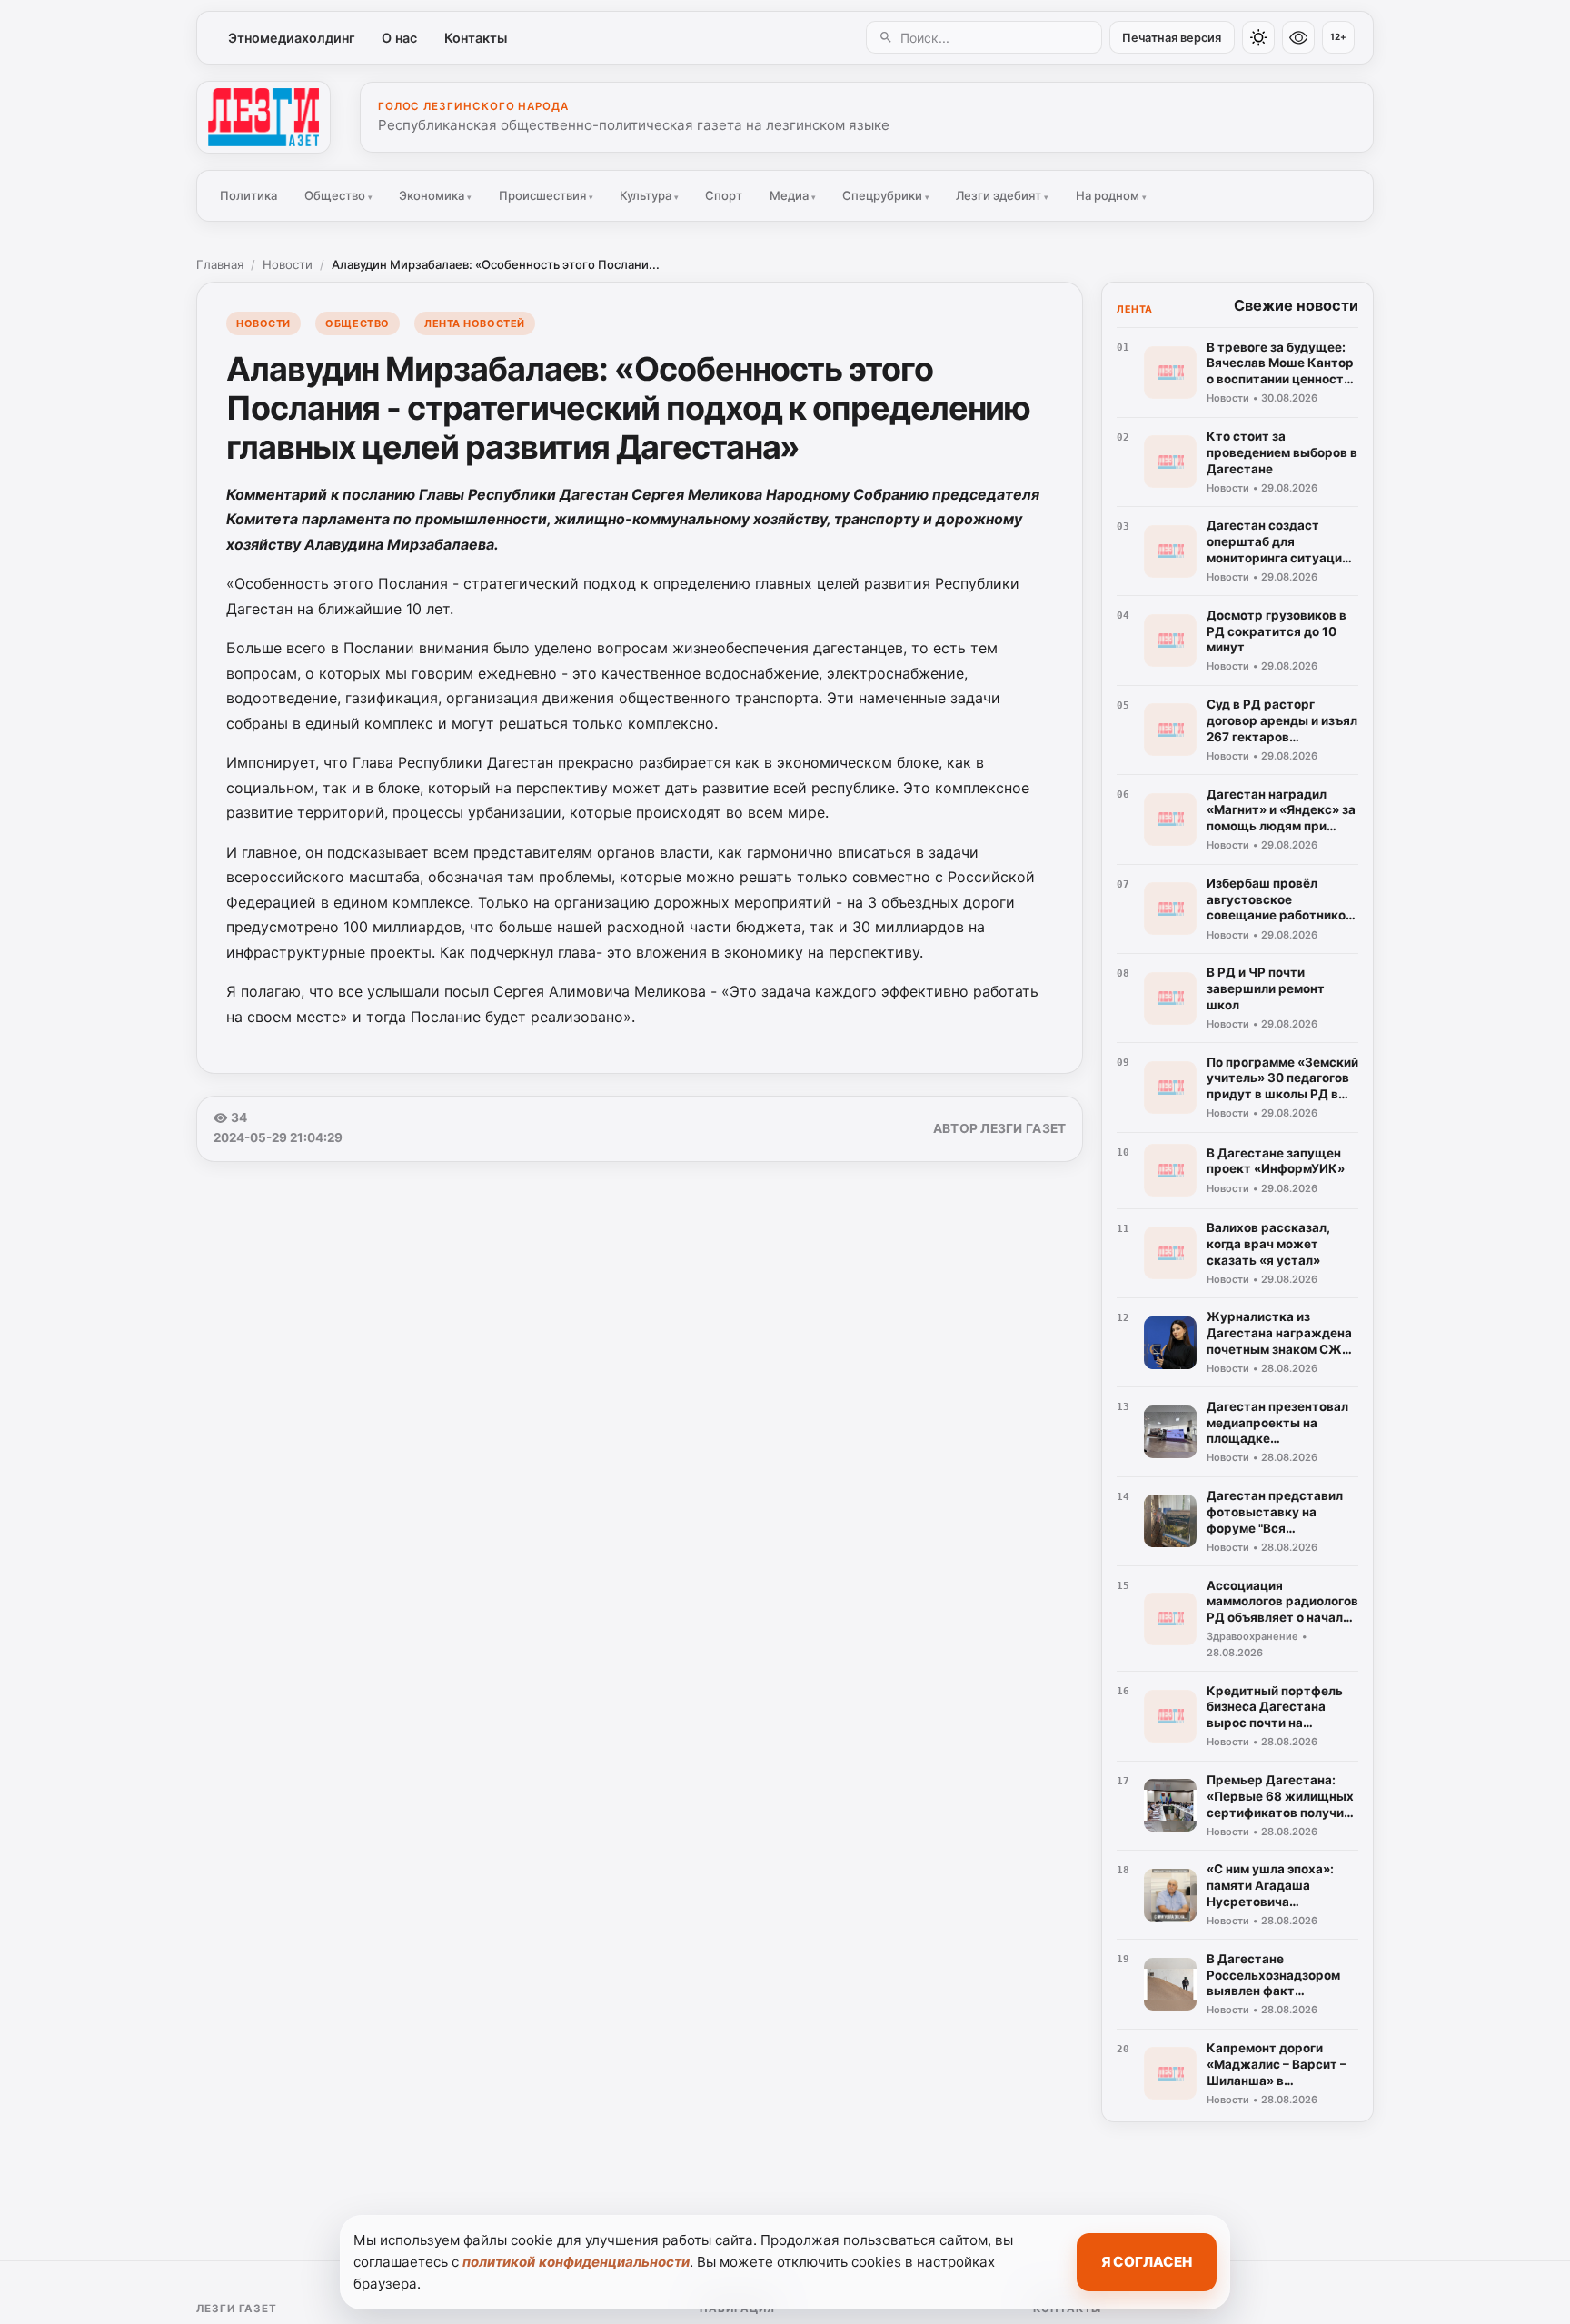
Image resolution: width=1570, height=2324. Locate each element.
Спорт (724, 195)
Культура (649, 195)
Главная (220, 264)
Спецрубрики (886, 195)
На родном (1111, 195)
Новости (288, 264)
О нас (399, 38)
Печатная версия (1172, 38)
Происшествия (546, 195)
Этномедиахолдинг (292, 38)
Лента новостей (475, 323)
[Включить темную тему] (1258, 37)
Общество (338, 195)
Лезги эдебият (1002, 195)
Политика (248, 195)
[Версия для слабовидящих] (1298, 37)
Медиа (793, 195)
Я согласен (1147, 2262)
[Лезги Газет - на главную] (263, 117)
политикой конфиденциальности (576, 2262)
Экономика (435, 195)
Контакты (476, 38)
